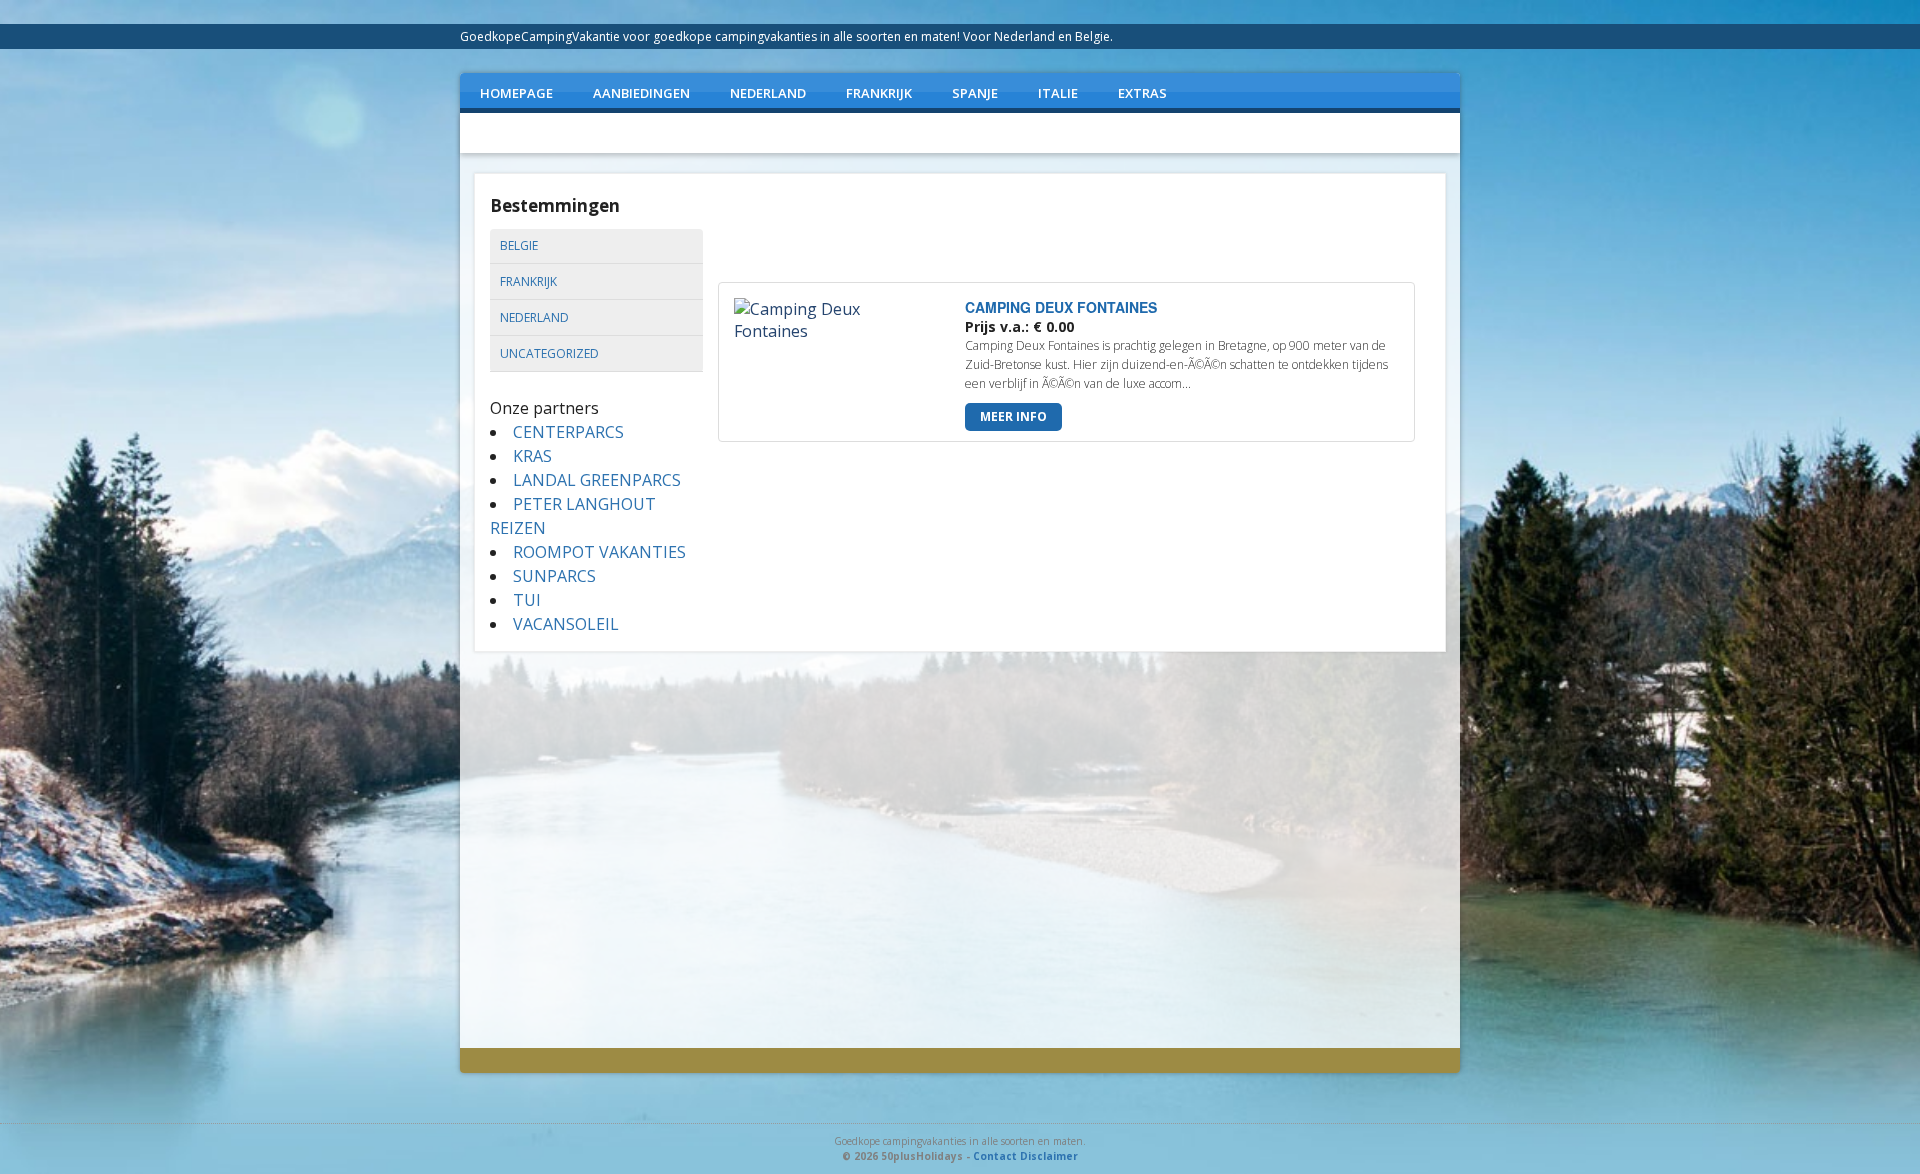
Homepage (516, 93)
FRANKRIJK (879, 93)
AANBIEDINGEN (641, 93)
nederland (534, 317)
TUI (527, 600)
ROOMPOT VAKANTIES (599, 552)
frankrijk (528, 281)
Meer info (1013, 416)
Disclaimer (1049, 1156)
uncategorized (549, 353)
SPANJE (975, 93)
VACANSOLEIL (566, 624)
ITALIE (1058, 93)
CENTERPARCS (568, 432)
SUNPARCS (554, 576)
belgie (519, 245)
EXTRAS (1142, 93)
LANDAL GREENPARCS (597, 480)
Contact (995, 1156)
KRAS (532, 456)
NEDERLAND (768, 93)
